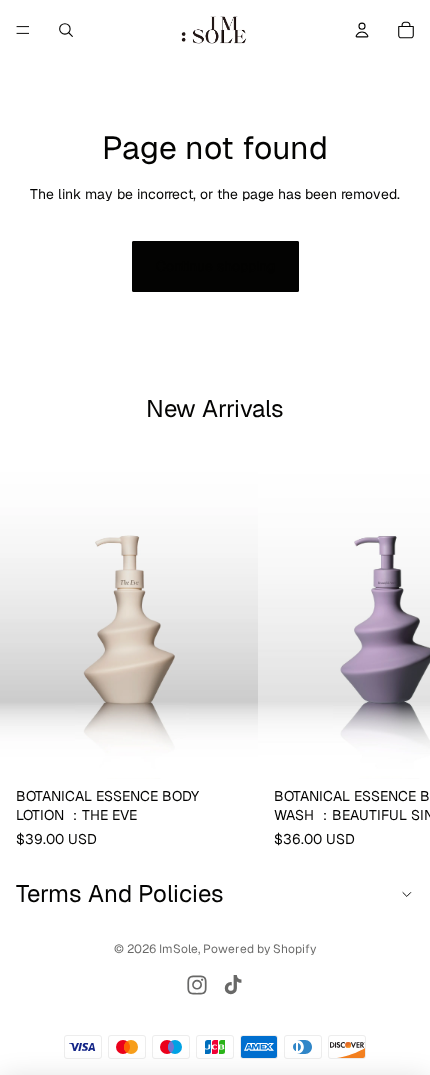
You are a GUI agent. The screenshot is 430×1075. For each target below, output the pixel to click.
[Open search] (66, 30)
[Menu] (23, 30)
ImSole (178, 949)
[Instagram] (197, 985)
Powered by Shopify (259, 949)
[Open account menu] (362, 30)
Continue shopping (215, 266)
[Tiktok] (233, 985)
